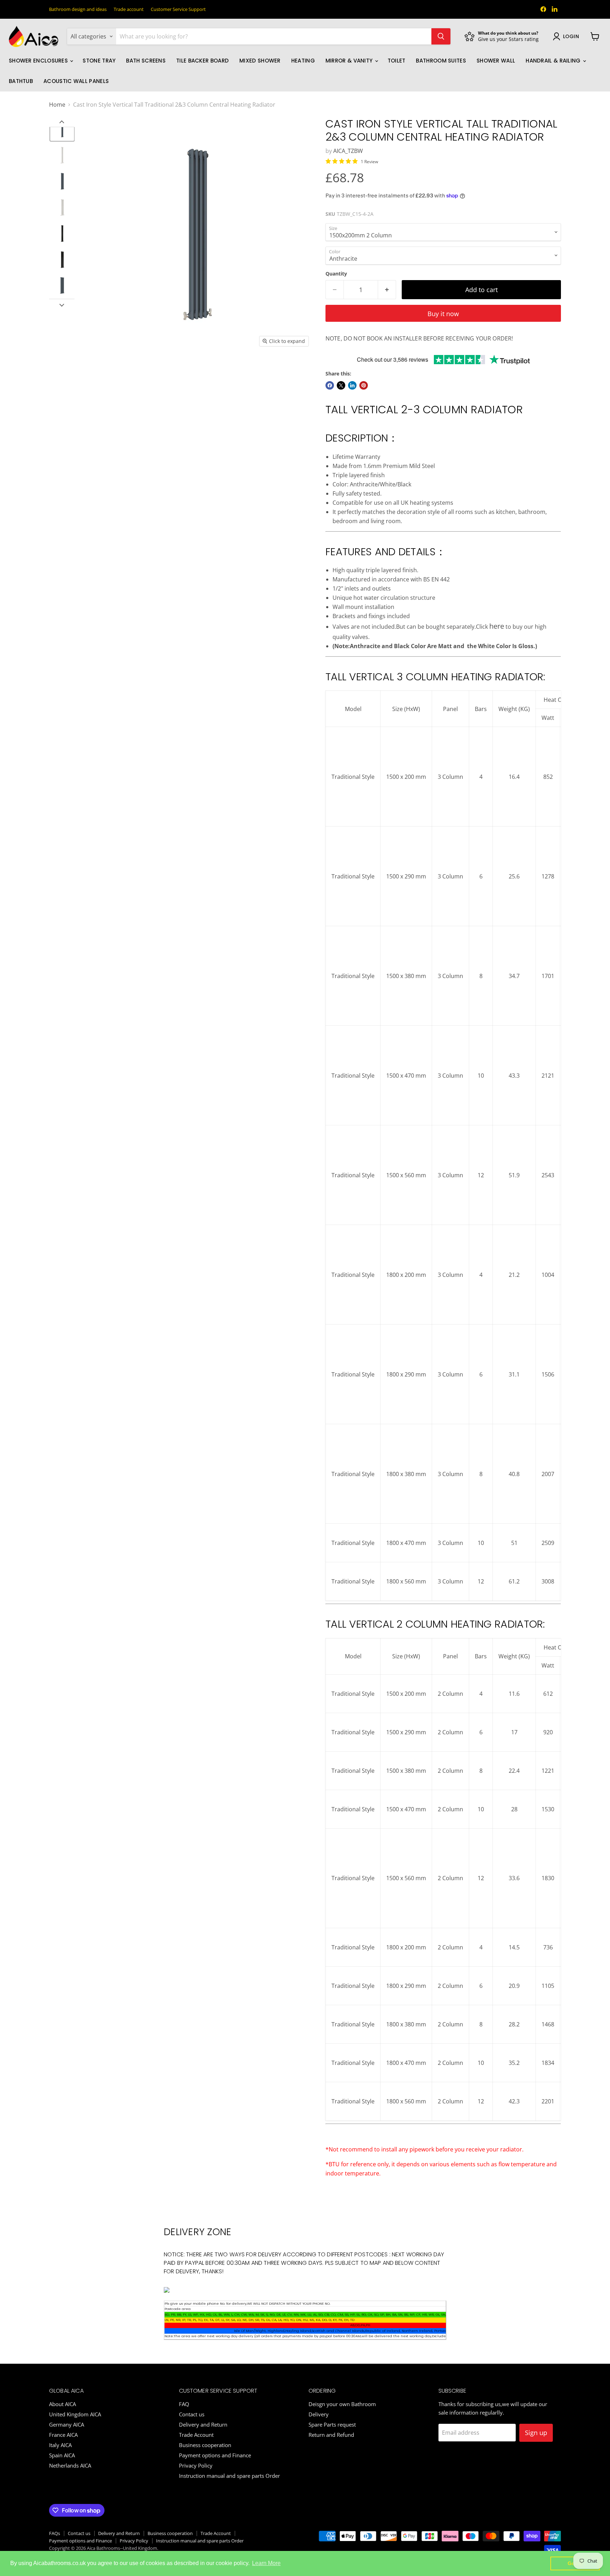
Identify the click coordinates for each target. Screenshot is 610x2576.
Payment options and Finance (215, 2455)
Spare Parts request (332, 2424)
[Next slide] (62, 304)
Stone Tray (99, 61)
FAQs (55, 2533)
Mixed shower (260, 61)
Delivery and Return (203, 2424)
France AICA (63, 2435)
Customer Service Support (178, 9)
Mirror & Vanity (350, 61)
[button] (62, 129)
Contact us (192, 2414)
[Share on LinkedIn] (352, 385)
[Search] (441, 36)
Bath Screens (146, 61)
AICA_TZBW (348, 151)
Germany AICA (67, 2424)
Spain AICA (62, 2455)
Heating (303, 61)
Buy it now (443, 314)
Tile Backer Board (202, 61)
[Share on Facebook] (330, 385)
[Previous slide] (62, 122)
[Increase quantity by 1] (387, 290)
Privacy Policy (196, 2465)
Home (57, 105)
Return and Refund (331, 2435)
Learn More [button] (266, 2563)
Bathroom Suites (441, 61)
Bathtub (21, 81)
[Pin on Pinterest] (364, 385)
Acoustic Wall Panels (76, 81)
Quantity (336, 274)
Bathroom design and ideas (78, 9)
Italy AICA (60, 2445)
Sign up (536, 2433)
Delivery (319, 2414)
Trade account (129, 9)
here (497, 626)
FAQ (184, 2404)
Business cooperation (205, 2445)
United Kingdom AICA (75, 2414)
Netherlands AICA (70, 2465)
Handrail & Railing (554, 61)
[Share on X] (341, 385)
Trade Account (196, 2435)
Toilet (397, 61)
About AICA (62, 2404)
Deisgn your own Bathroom (342, 2404)
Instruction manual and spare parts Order (229, 2476)
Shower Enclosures (39, 61)
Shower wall (496, 61)
